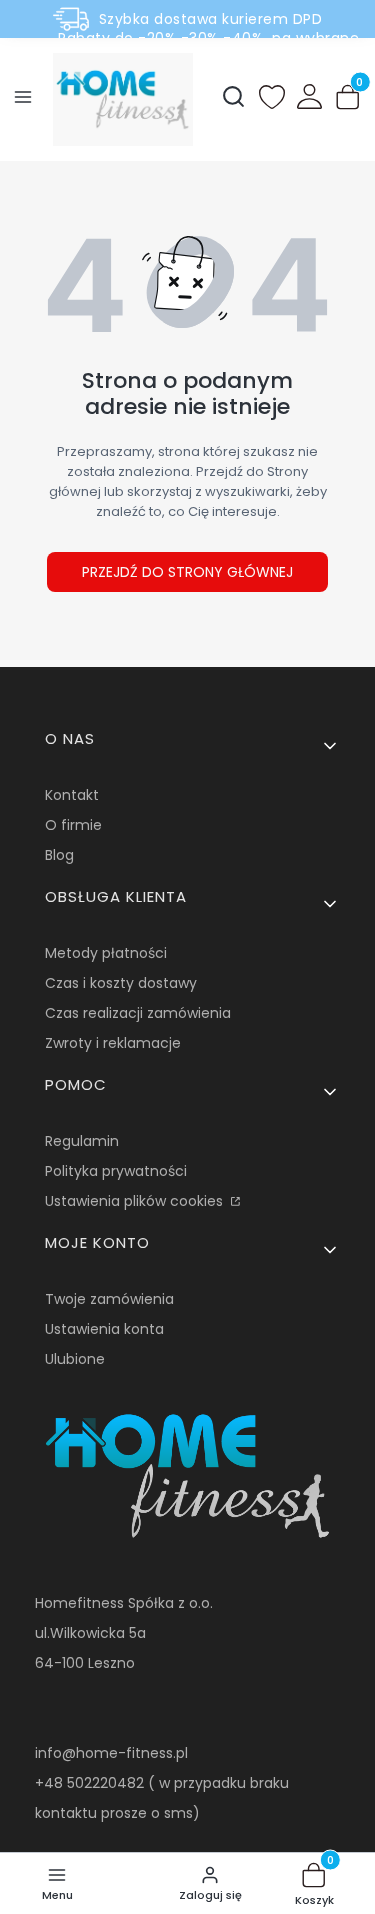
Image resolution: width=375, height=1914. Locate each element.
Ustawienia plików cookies (136, 1201)
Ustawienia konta (104, 1329)
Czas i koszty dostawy (121, 983)
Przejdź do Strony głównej (187, 572)
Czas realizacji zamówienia (138, 1013)
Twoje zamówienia (109, 1299)
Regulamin (82, 1141)
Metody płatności (106, 953)
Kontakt (72, 795)
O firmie (73, 825)
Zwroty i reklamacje (113, 1043)
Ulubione (75, 1359)
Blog (59, 855)
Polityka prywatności (116, 1171)
